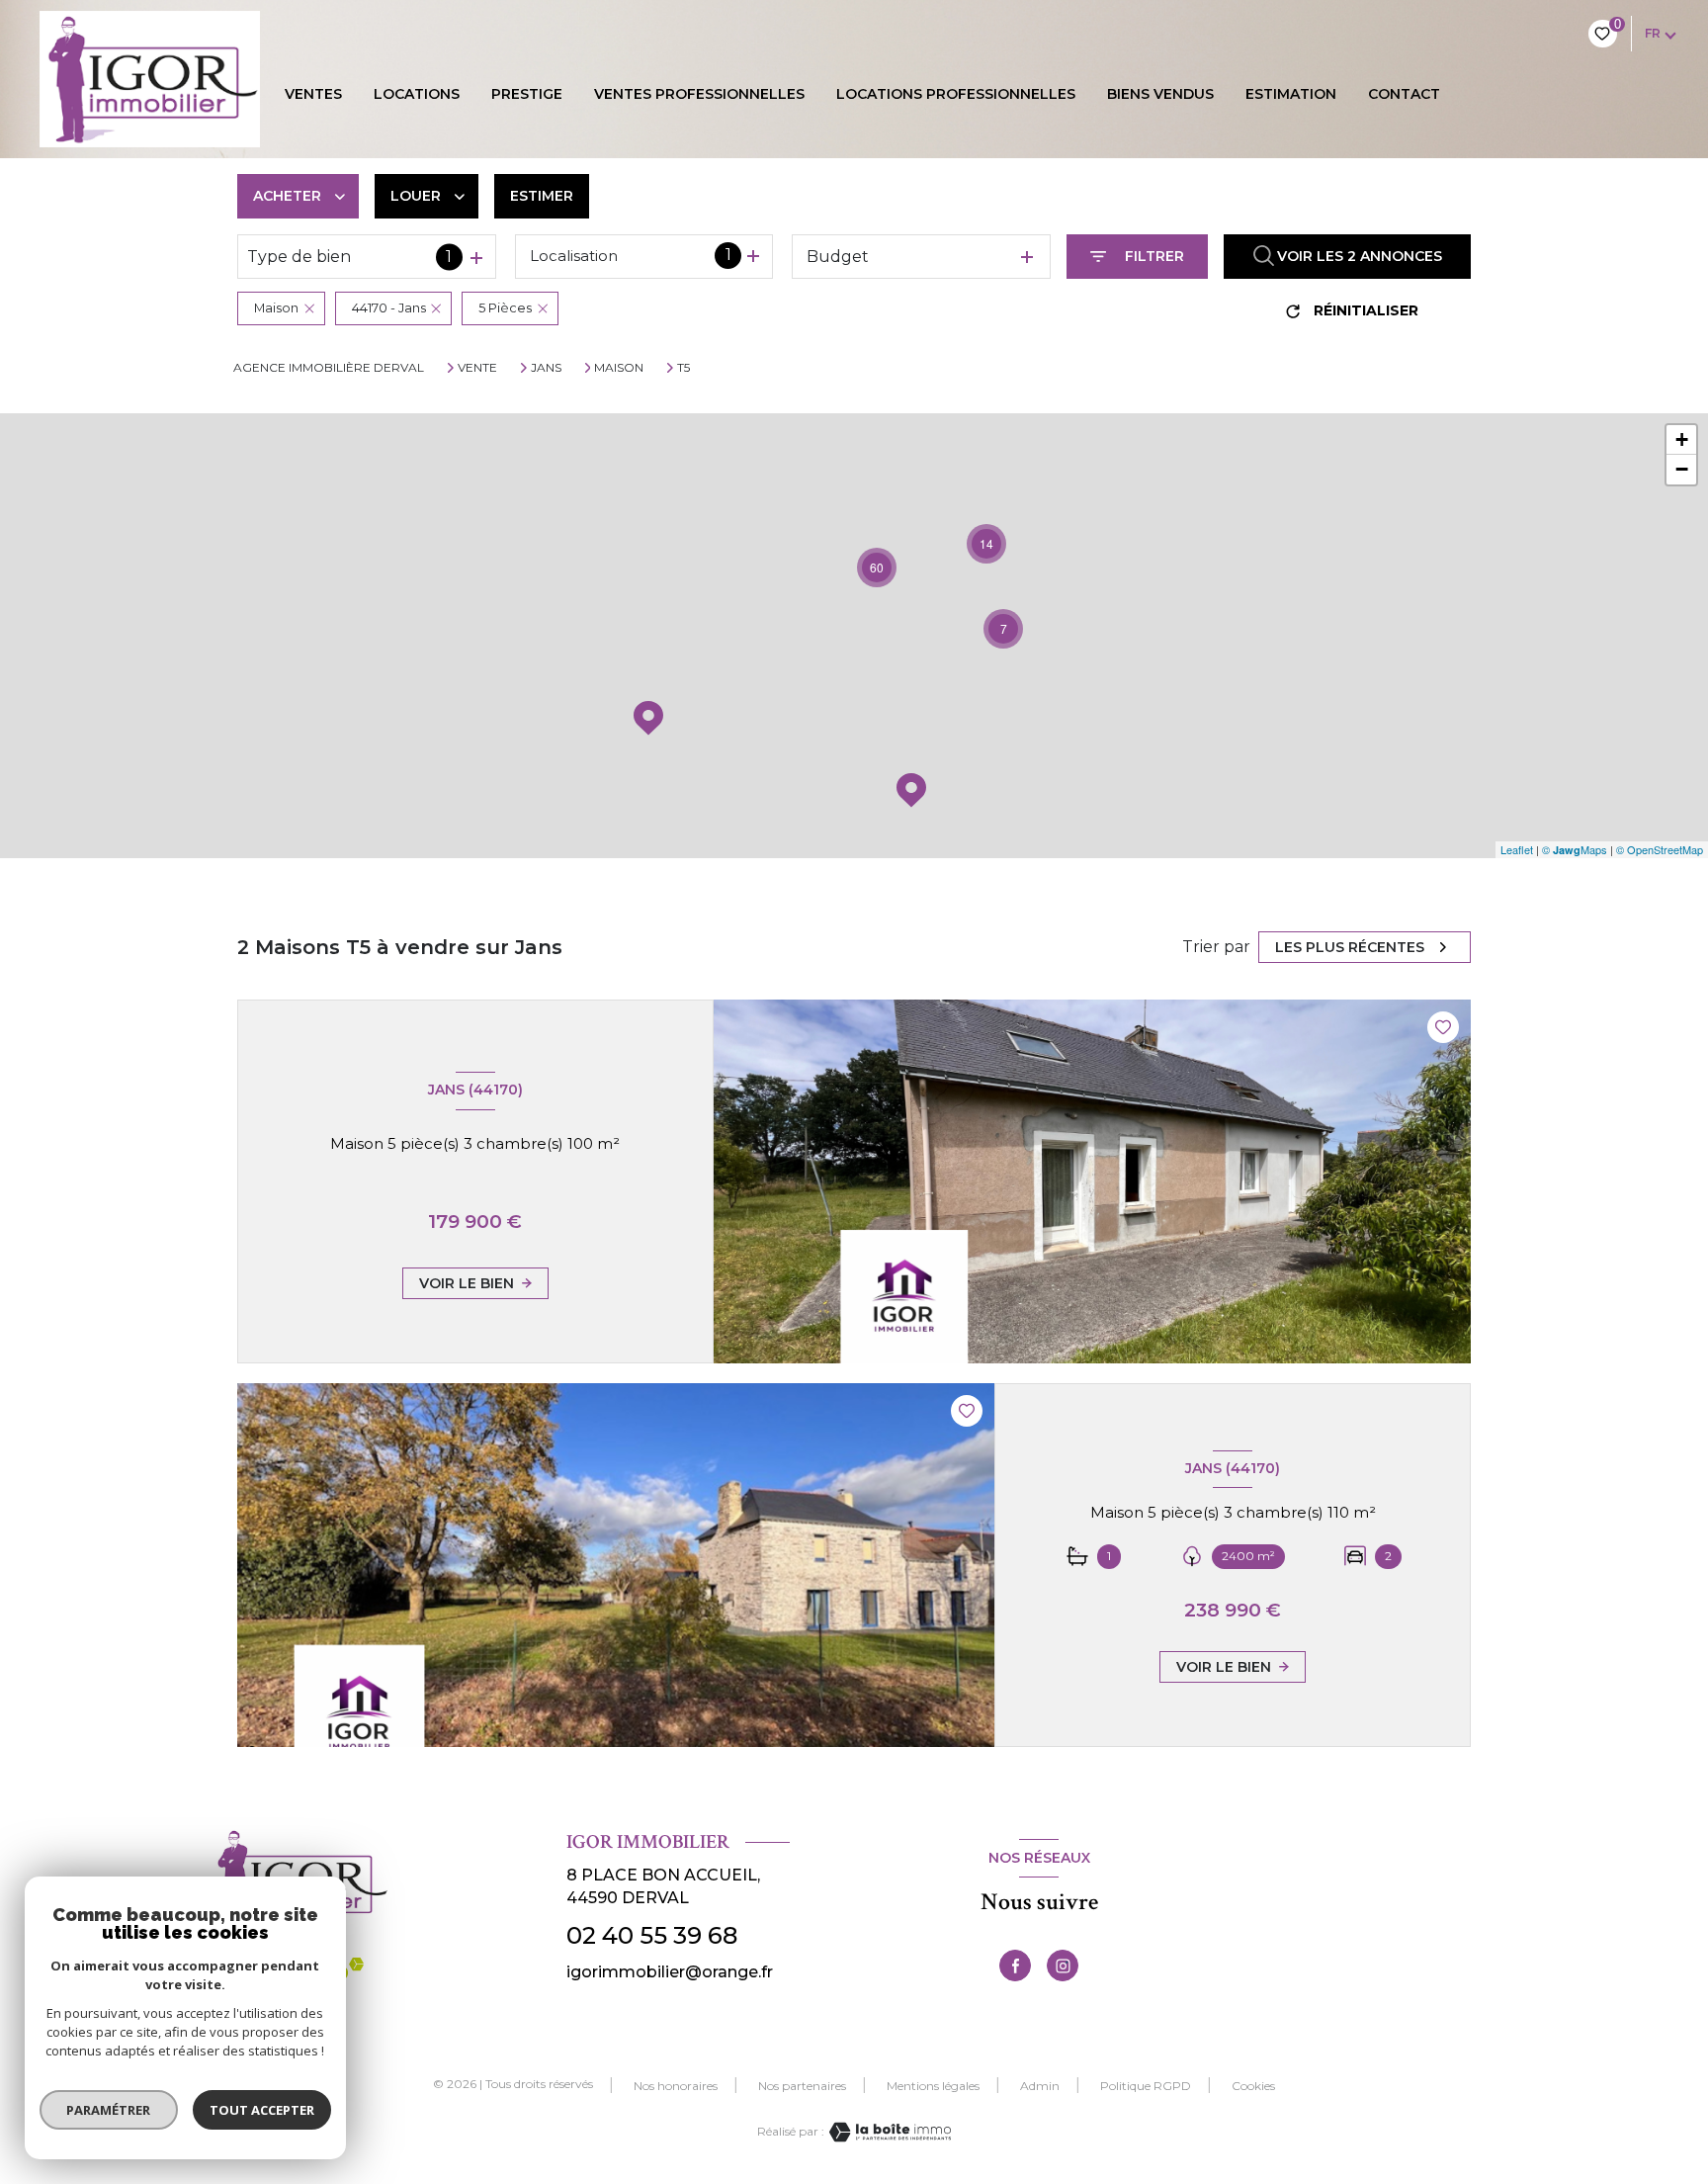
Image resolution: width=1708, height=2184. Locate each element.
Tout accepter (262, 2110)
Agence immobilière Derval (329, 367)
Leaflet (1517, 849)
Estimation (1291, 94)
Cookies (1253, 2086)
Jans (546, 368)
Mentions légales (933, 2086)
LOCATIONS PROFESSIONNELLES (956, 94)
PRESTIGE (527, 94)
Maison (619, 368)
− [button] (1682, 469)
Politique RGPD (1146, 2086)
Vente (477, 368)
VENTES (313, 94)
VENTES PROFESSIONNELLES (699, 94)
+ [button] (1682, 439)
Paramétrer (109, 2110)
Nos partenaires (802, 2086)
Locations (417, 94)
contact (1404, 94)
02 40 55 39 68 (652, 1935)
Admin (1040, 2086)
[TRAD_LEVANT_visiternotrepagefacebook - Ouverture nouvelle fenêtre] (1015, 1966)
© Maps (1575, 849)
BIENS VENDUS (1160, 94)
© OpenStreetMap (1660, 849)
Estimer (542, 196)
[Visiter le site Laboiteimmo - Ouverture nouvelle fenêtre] (888, 2132)
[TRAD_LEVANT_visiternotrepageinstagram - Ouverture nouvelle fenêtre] (1063, 1966)
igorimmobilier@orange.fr (670, 1972)
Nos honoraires (676, 2086)
